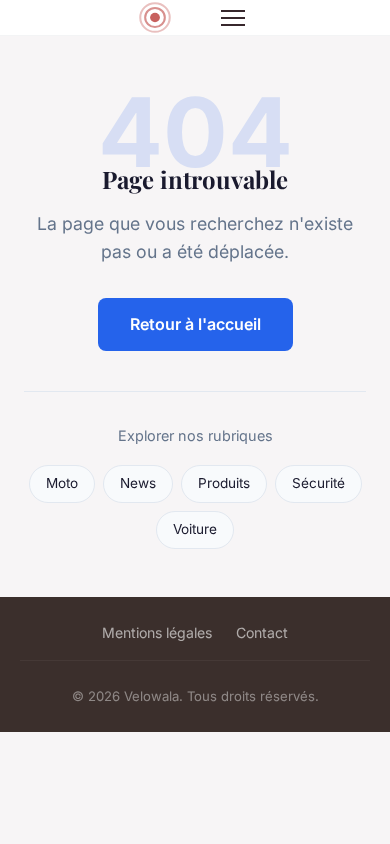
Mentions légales (157, 632)
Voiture (195, 529)
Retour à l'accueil (195, 324)
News (138, 483)
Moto (62, 483)
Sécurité (318, 483)
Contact (262, 632)
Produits (224, 483)
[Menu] (233, 18)
